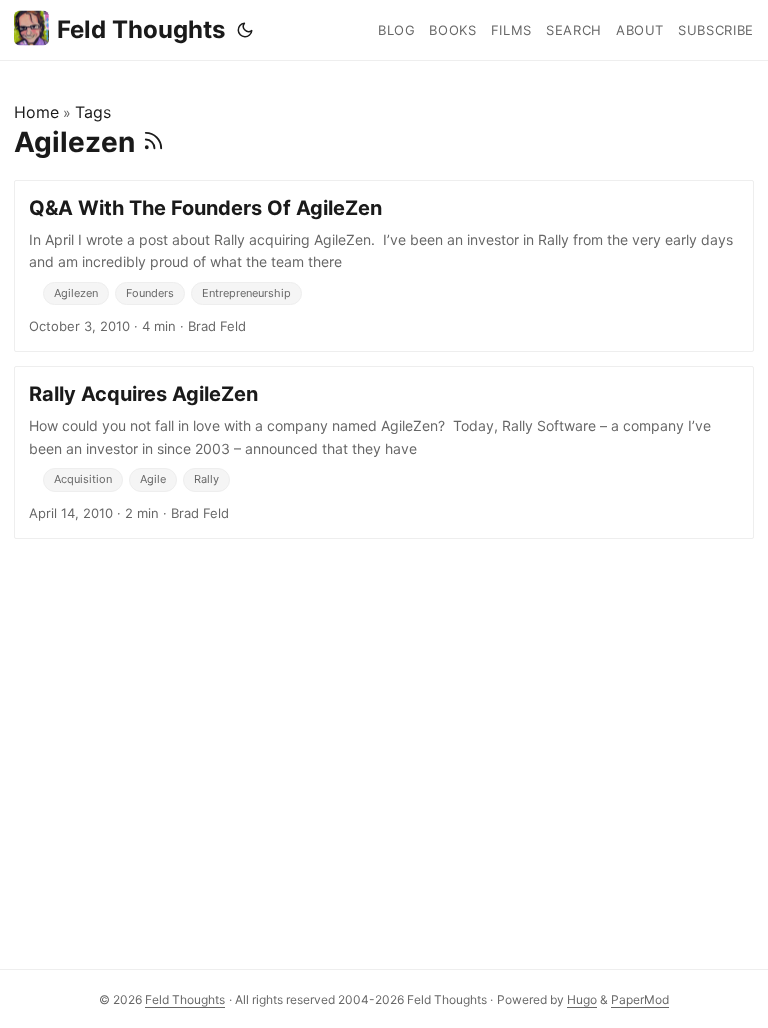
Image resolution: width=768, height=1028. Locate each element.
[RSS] (153, 142)
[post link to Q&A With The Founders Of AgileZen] (384, 266)
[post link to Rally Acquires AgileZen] (384, 452)
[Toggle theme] (245, 30)
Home (36, 112)
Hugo (582, 999)
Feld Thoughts (141, 29)
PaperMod (640, 999)
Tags (93, 112)
